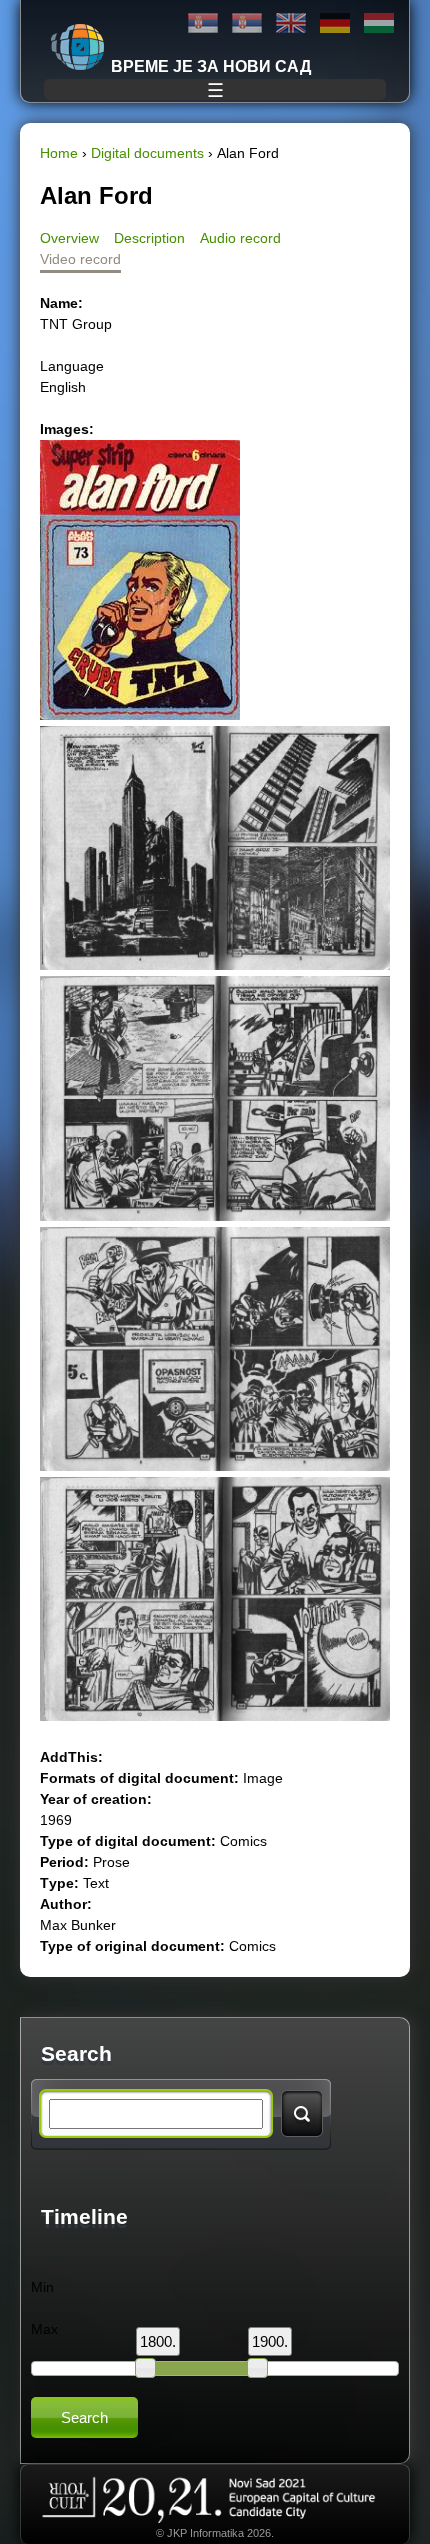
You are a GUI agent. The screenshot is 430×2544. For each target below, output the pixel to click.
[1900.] (257, 2368)
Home (59, 153)
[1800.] (145, 2368)
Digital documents (147, 153)
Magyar (379, 23)
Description (149, 238)
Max (44, 2329)
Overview (69, 238)
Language (72, 366)
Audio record (240, 238)
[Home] (78, 47)
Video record (80, 259)
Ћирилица (203, 23)
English (291, 23)
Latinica (247, 23)
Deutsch (335, 23)
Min (42, 2287)
